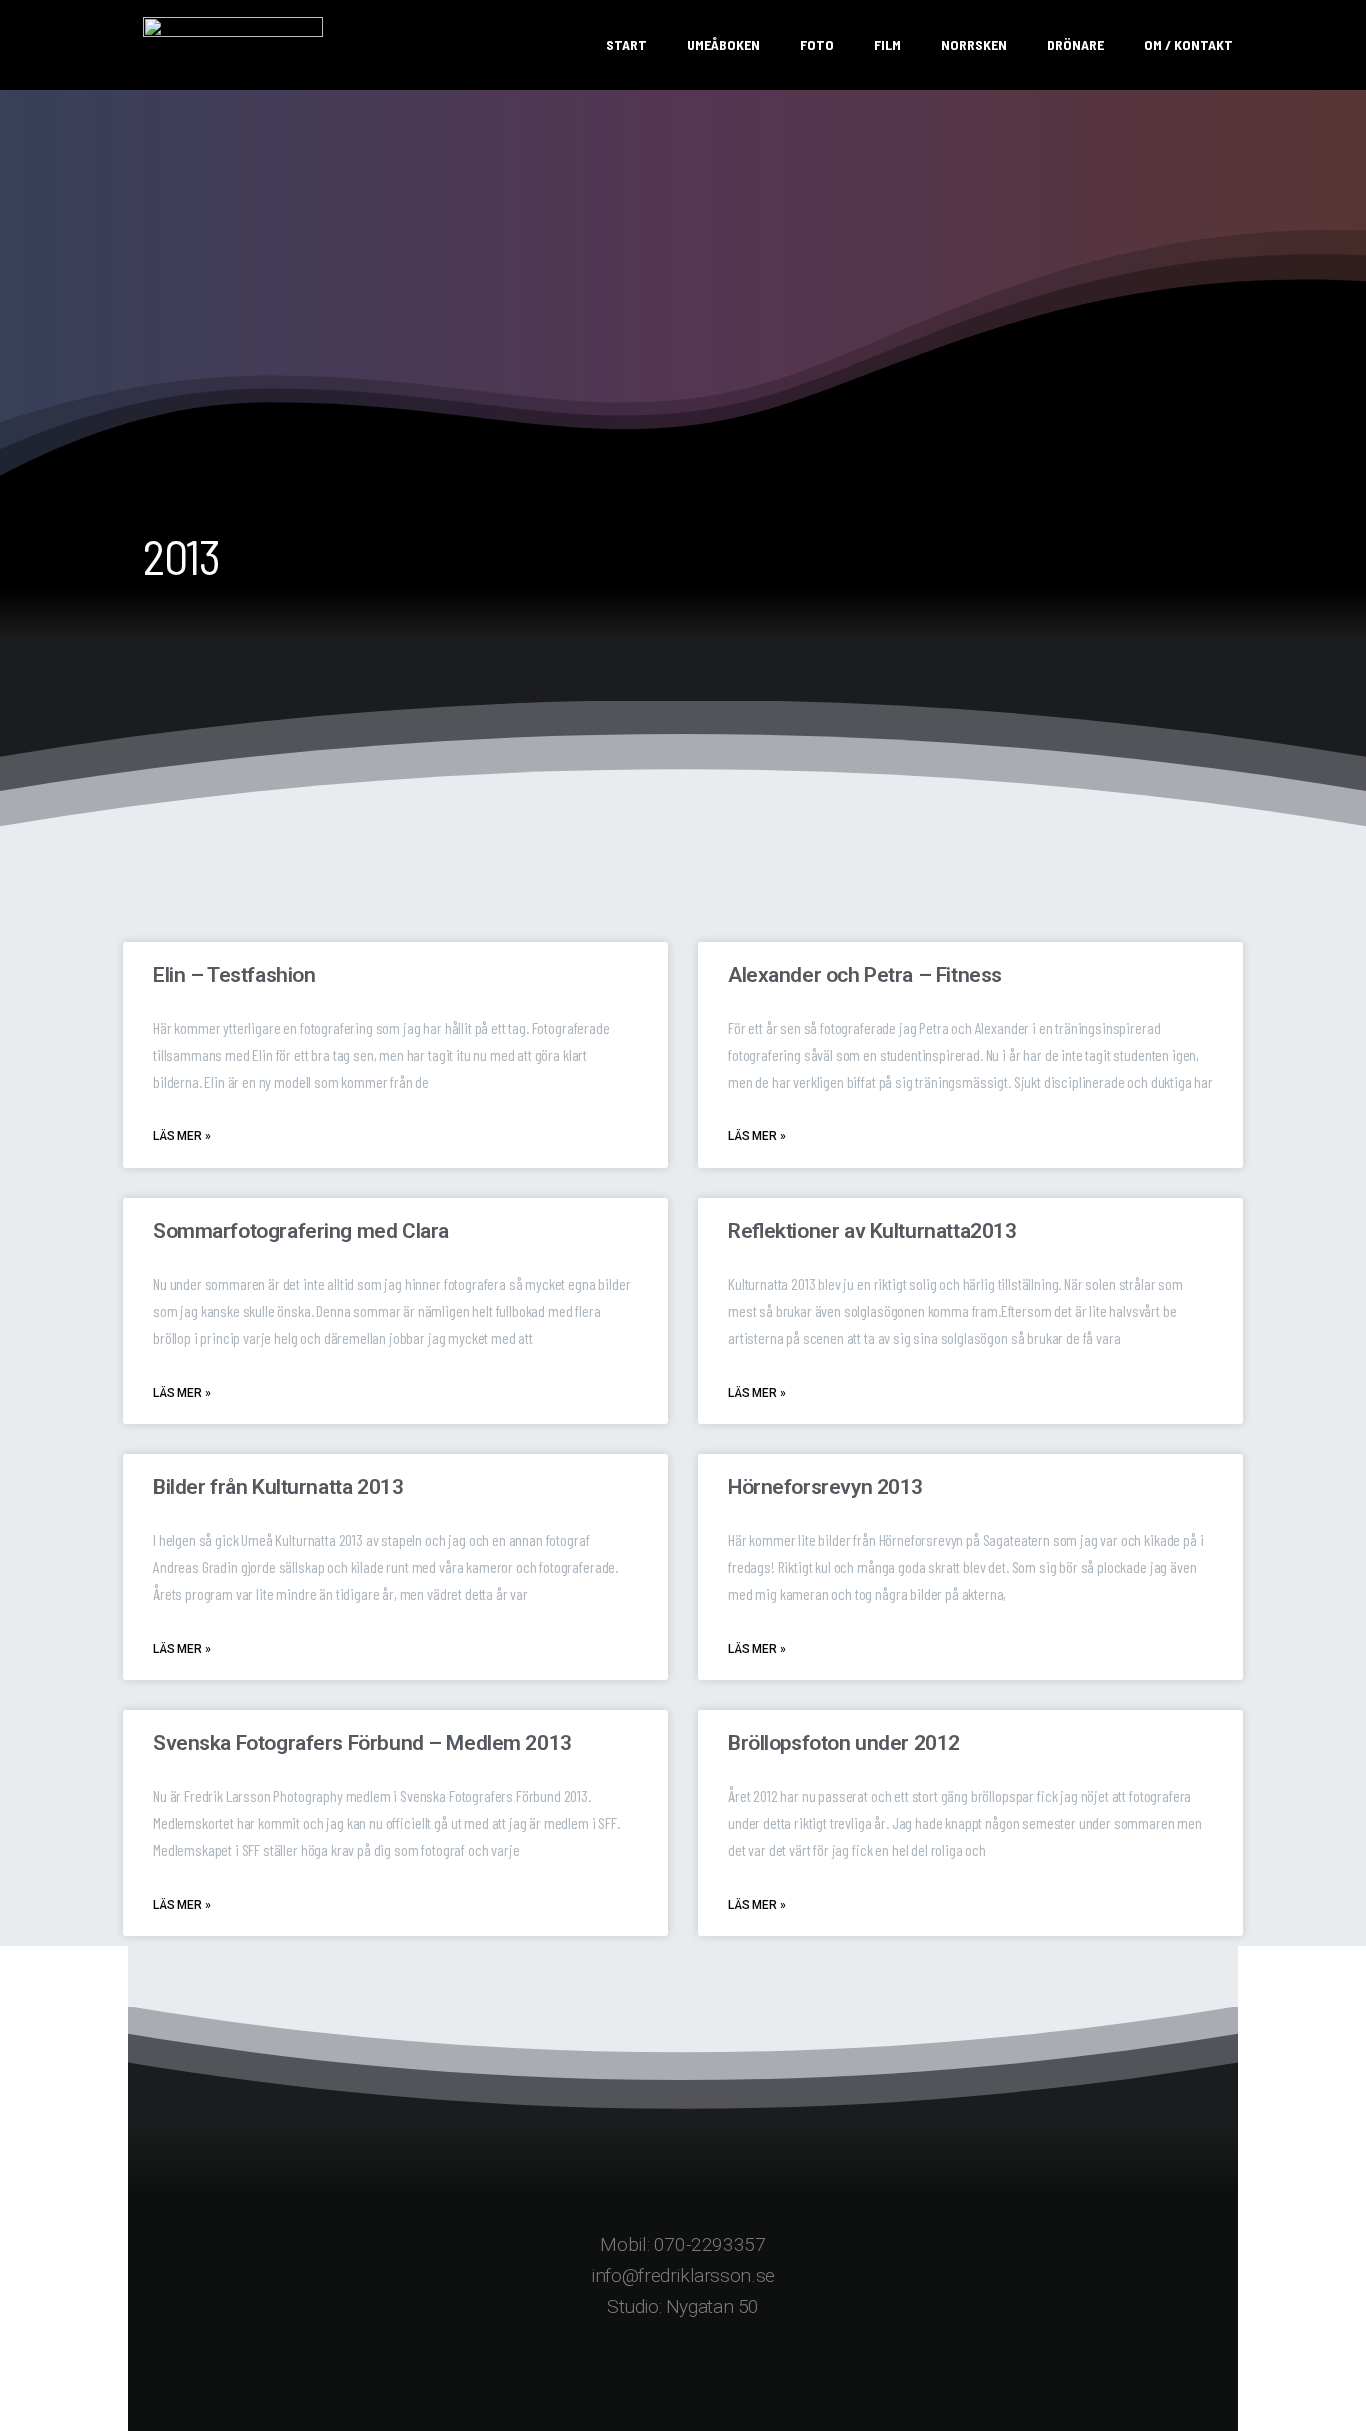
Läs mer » (182, 1136)
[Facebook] (610, 2372)
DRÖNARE (1075, 44)
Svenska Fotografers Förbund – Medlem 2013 (362, 1743)
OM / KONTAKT (1188, 44)
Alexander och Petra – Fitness (865, 975)
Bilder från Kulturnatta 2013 (278, 1487)
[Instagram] (683, 2372)
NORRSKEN (974, 44)
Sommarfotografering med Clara (301, 1231)
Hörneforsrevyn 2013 (825, 1487)
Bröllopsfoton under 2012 (844, 1743)
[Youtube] (756, 2372)
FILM (887, 44)
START (626, 44)
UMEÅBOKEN (723, 44)
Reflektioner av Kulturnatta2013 (872, 1231)
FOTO (817, 44)
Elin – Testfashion (234, 975)
